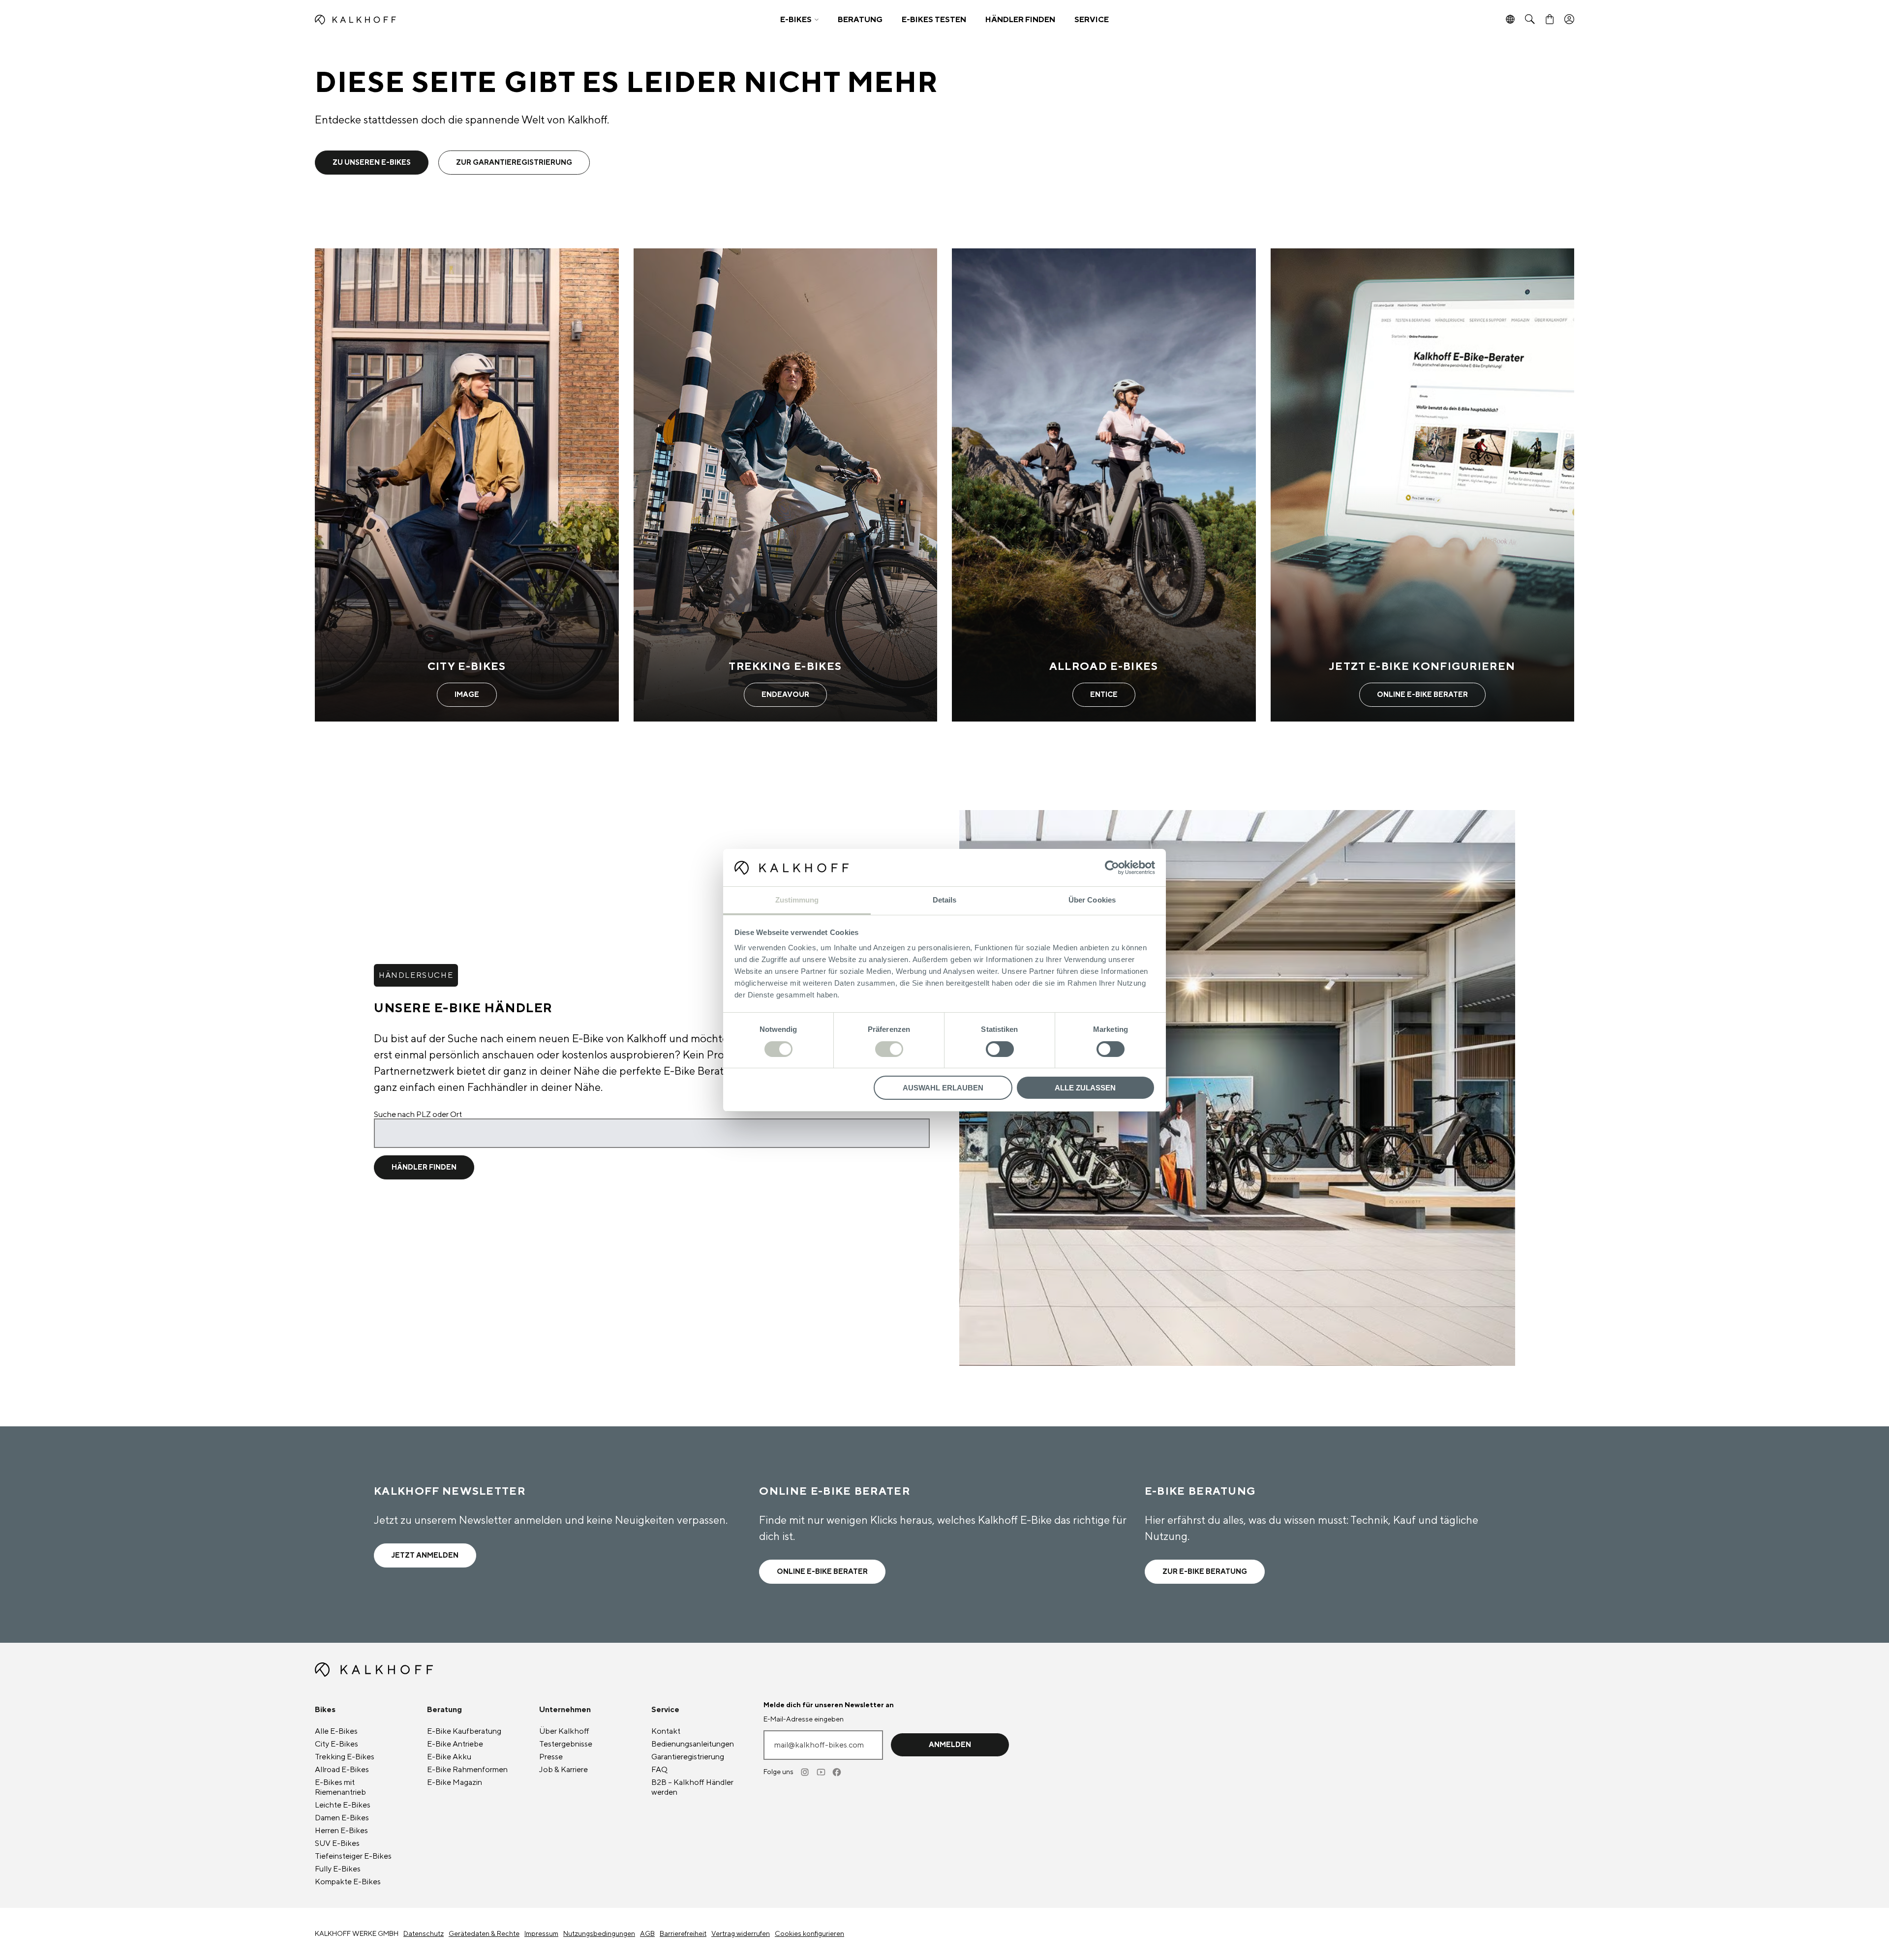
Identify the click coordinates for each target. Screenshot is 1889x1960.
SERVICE (1092, 20)
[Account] (1569, 20)
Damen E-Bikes (342, 1818)
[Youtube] (822, 1772)
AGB (647, 1934)
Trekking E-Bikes (345, 1757)
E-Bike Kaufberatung (464, 1731)
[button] (799, 20)
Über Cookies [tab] (1092, 900)
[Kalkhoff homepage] (471, 20)
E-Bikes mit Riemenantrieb (340, 1787)
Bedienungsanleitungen (693, 1744)
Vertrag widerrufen (741, 1934)
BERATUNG (860, 20)
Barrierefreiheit (683, 1934)
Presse (551, 1757)
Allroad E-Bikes (342, 1770)
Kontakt (666, 1731)
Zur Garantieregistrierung (514, 163)
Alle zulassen (1085, 1088)
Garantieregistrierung (688, 1757)
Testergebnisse (566, 1744)
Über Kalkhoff (564, 1731)
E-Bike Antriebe (455, 1744)
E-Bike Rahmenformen (467, 1770)
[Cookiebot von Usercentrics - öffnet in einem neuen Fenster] (1112, 868)
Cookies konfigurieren (809, 1934)
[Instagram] (806, 1772)
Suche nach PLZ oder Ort (418, 1115)
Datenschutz (424, 1934)
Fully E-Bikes (338, 1869)
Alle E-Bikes (336, 1731)
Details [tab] (945, 900)
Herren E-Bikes (341, 1831)
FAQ (659, 1770)
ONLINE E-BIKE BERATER (822, 1572)
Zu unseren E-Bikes (372, 163)
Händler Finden (424, 1167)
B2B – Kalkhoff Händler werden (692, 1787)
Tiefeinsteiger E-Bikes (353, 1856)
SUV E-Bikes (337, 1843)
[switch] (889, 1049)
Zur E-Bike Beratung (1205, 1572)
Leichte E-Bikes (343, 1805)
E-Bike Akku (449, 1757)
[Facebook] (837, 1772)
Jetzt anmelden (425, 1555)
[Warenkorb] (1550, 20)
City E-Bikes (336, 1744)
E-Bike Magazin (455, 1782)
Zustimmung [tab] (797, 900)
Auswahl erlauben (943, 1088)
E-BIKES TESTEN (934, 20)
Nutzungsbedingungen (599, 1934)
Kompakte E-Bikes (348, 1882)
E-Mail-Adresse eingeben (804, 1719)
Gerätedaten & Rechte (484, 1934)
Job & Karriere (564, 1770)
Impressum (541, 1934)
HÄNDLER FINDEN (1020, 20)
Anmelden (950, 1745)
